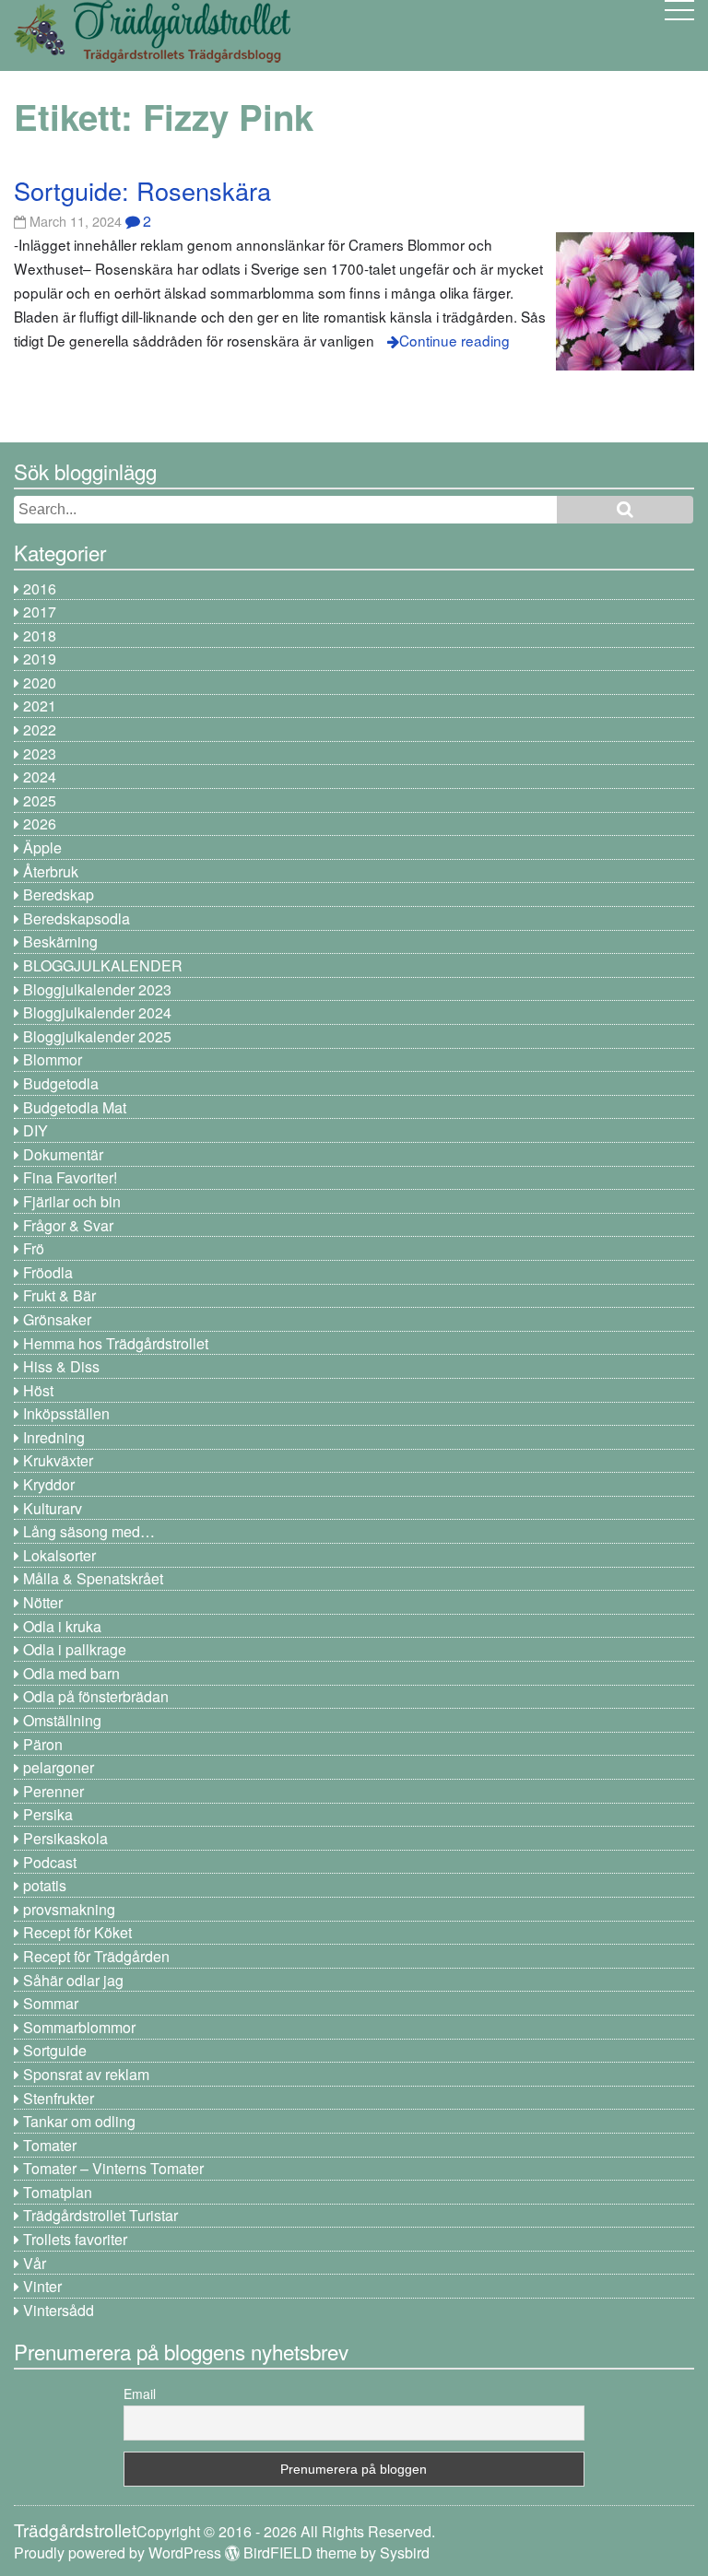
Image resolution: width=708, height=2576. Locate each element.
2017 (40, 612)
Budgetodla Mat (75, 1107)
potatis (45, 1885)
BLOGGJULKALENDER (103, 965)
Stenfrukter (59, 2098)
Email (140, 2394)
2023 (40, 753)
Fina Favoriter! (70, 1177)
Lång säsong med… (89, 1531)
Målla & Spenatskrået (93, 1578)
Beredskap (59, 894)
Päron (43, 1744)
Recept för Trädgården (96, 1956)
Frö (34, 1248)
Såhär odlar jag (73, 1980)
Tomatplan (58, 2192)
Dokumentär (63, 1154)
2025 (40, 800)
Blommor (53, 1059)
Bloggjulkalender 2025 (97, 1036)
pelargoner (59, 1767)
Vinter (42, 2286)
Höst (38, 1390)
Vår (35, 2263)
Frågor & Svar (68, 1225)
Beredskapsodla (77, 918)
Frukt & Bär (59, 1295)
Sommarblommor (79, 2027)
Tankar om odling (79, 2121)
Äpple (42, 847)
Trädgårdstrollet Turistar (100, 2215)
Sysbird (405, 2552)
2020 (40, 682)
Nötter (43, 1602)
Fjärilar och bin (72, 1201)
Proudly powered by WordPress (118, 2552)
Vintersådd (59, 2310)
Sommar (51, 2003)
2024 (40, 776)
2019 (40, 659)
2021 (40, 706)
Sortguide (55, 2050)
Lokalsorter (59, 1555)
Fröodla (48, 1272)
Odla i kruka (62, 1626)
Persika (48, 1814)
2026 (40, 823)
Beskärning (60, 941)
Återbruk (51, 871)
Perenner (53, 1791)
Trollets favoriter (75, 2239)
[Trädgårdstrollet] (152, 56)
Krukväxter (58, 1460)
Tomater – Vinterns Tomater (113, 2168)
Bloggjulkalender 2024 (97, 1012)
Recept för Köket (77, 1932)
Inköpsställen (66, 1413)
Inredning (54, 1437)
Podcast (50, 1862)
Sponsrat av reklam (86, 2074)
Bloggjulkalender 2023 (97, 989)
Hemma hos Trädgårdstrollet (116, 1343)
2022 (40, 729)
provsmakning (69, 1909)
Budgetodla (61, 1083)
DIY (35, 1130)
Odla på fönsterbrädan (96, 1696)
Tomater (50, 2145)
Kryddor (49, 1484)
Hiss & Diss (61, 1366)
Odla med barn (71, 1673)
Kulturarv (53, 1508)
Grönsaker (57, 1319)
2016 (40, 588)
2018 (40, 635)
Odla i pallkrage (75, 1649)
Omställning (62, 1720)
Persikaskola (65, 1838)
